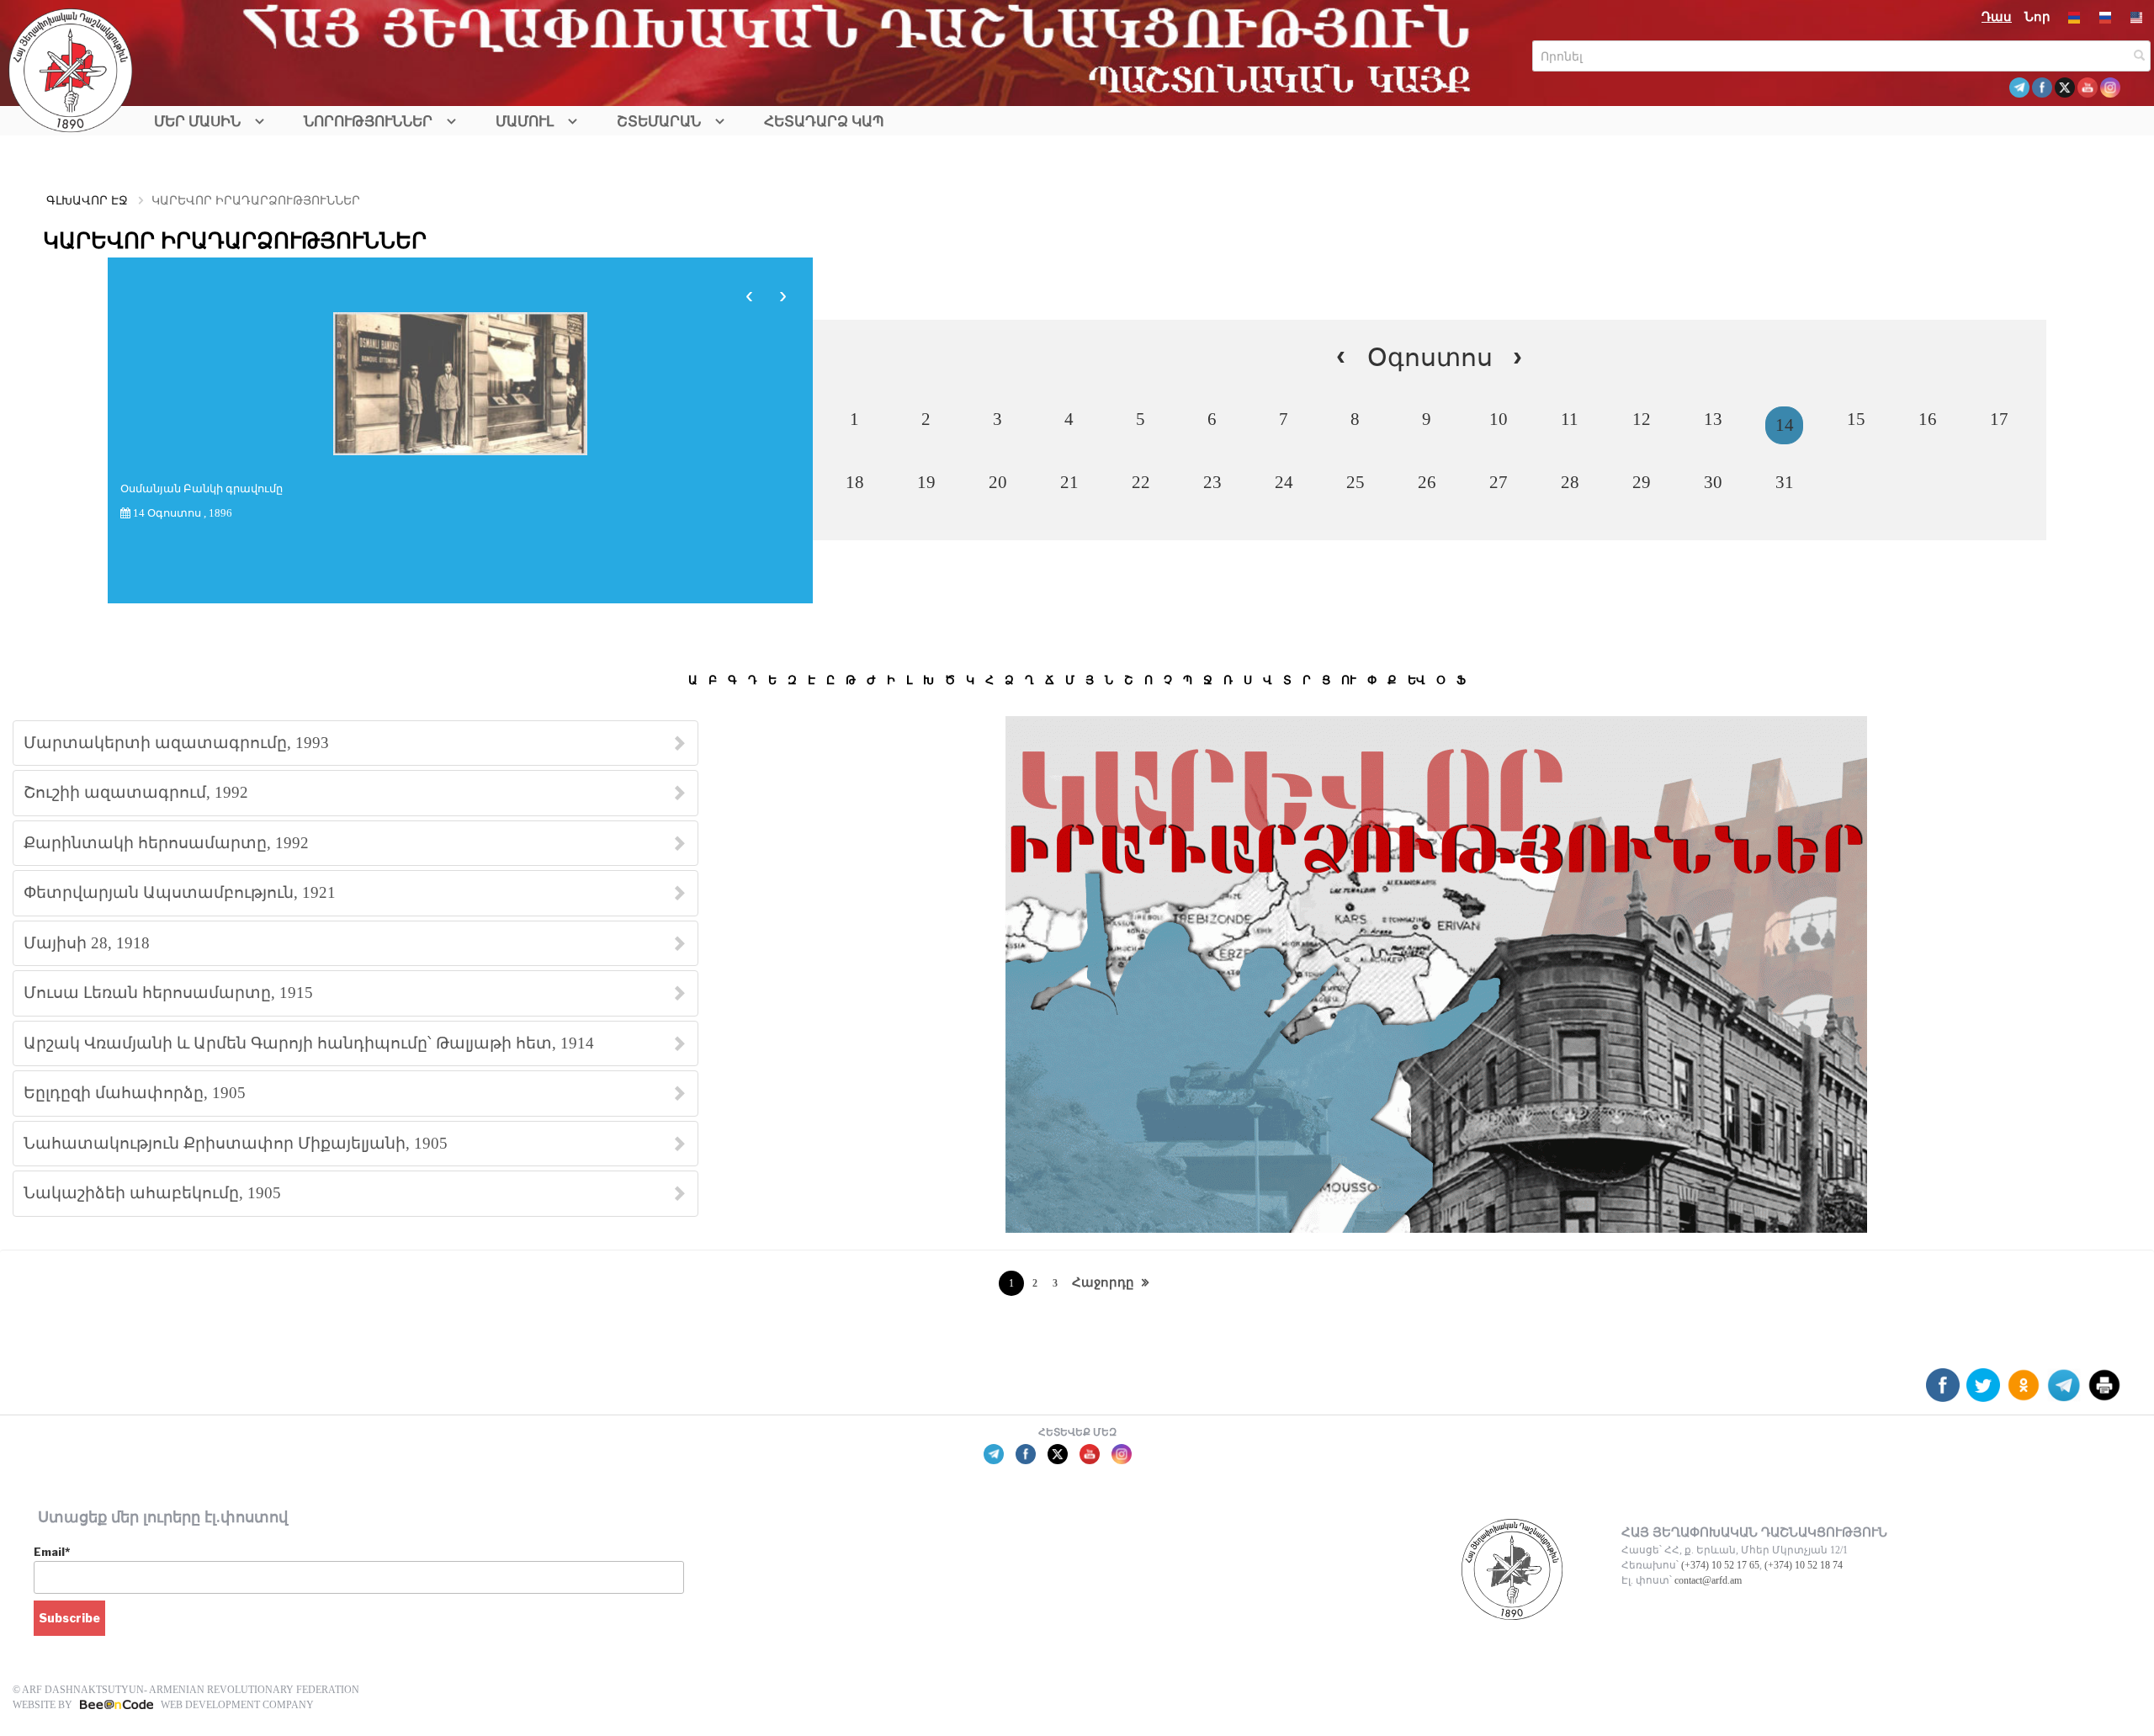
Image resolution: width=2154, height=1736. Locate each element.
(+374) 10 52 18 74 (1804, 1565)
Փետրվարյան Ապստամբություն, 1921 (180, 892)
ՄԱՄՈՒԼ (525, 122)
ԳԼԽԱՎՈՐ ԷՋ (87, 201)
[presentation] (750, 295)
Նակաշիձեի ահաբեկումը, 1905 (152, 1193)
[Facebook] (1943, 1391)
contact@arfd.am (1708, 1580)
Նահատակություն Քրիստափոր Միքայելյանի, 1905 (236, 1143)
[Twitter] (1983, 1391)
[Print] (2104, 1391)
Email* (52, 1552)
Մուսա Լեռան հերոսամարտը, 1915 (168, 993)
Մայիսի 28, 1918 (87, 943)
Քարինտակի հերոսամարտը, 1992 (166, 843)
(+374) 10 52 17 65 (1720, 1565)
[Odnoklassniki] (2024, 1391)
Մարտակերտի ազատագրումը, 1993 (176, 743)
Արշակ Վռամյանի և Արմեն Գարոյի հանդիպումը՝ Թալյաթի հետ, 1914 (309, 1043)
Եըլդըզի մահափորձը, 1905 (135, 1093)
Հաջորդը (1103, 1282)
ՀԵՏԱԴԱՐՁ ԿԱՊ (824, 122)
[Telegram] (2064, 1391)
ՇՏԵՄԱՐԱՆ (659, 122)
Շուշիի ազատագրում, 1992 (136, 792)
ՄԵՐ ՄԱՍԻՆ (197, 122)
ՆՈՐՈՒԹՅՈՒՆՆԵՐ (368, 122)
